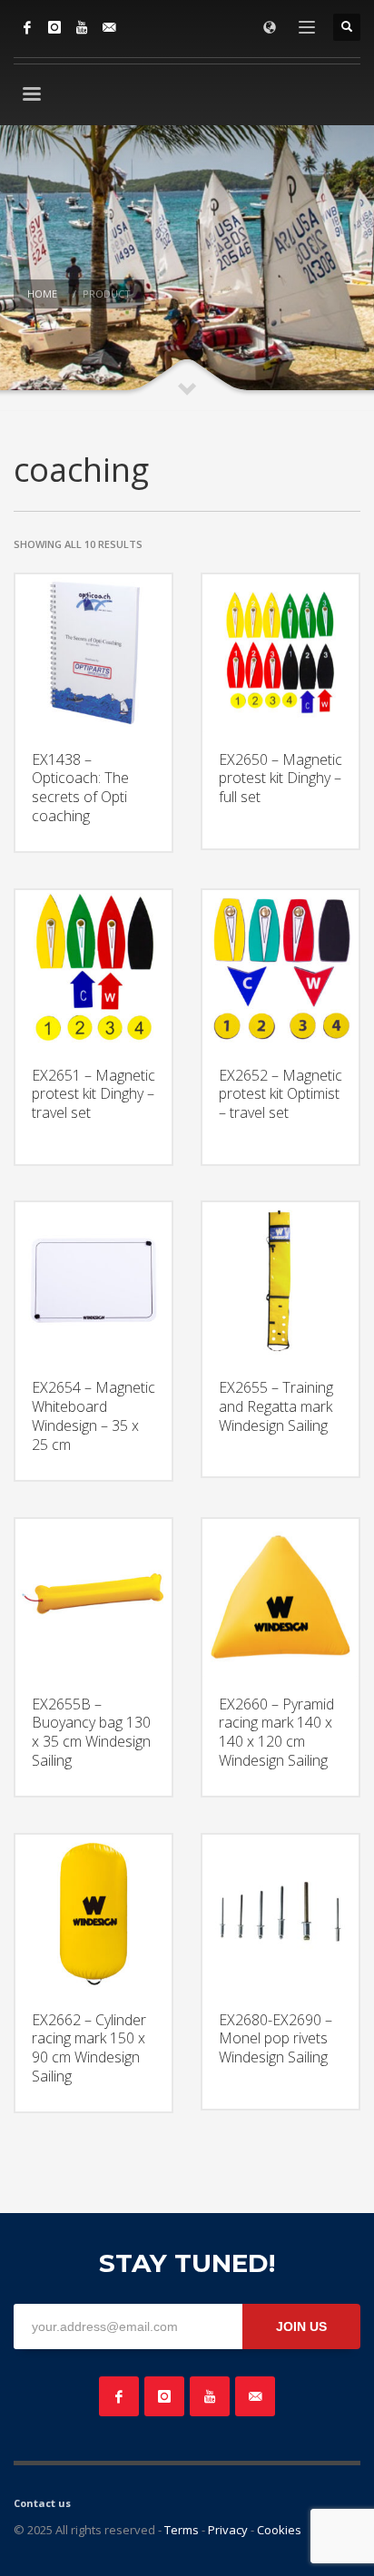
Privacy (228, 2530)
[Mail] (109, 27)
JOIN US (301, 2326)
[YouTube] (82, 27)
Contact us (42, 2503)
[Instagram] (54, 27)
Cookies (279, 2530)
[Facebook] (27, 27)
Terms (182, 2530)
